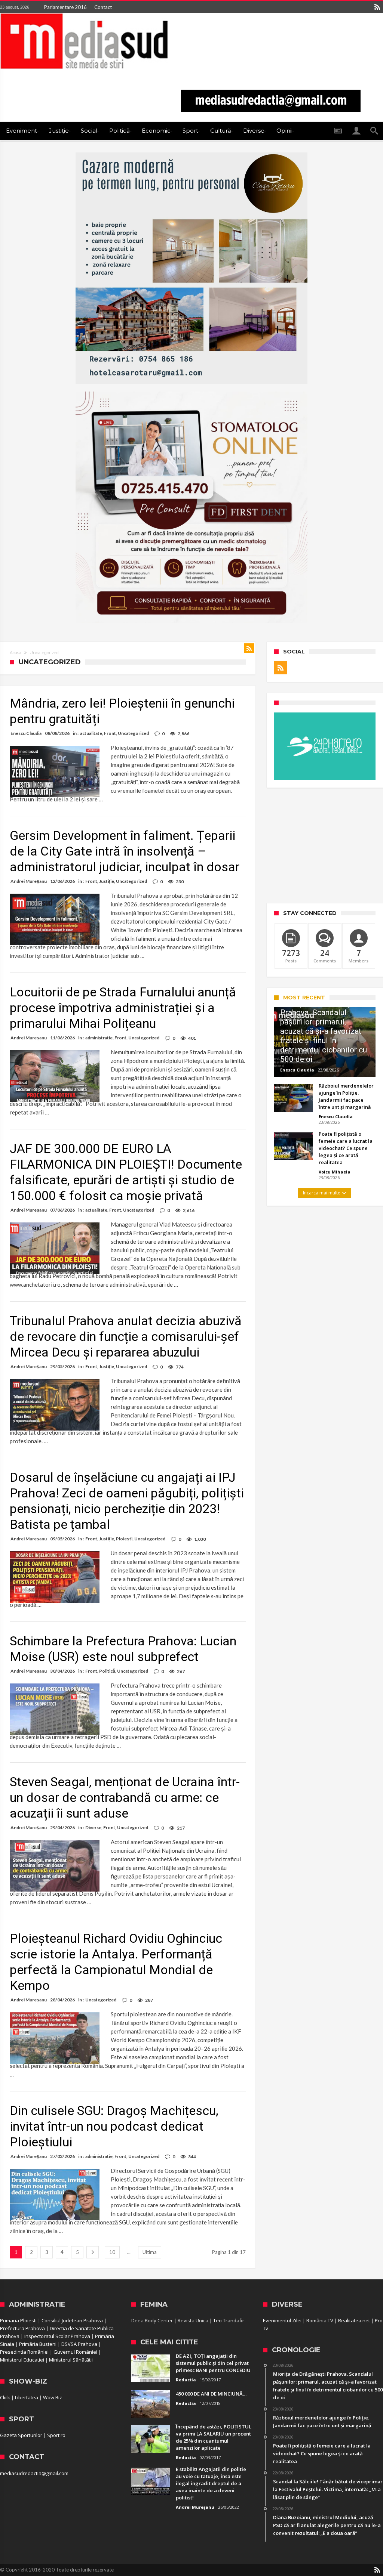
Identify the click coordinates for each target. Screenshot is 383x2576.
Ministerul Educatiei (22, 2360)
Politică (107, 1671)
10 (112, 2252)
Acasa (16, 653)
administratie (99, 1038)
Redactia (186, 2380)
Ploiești (124, 1539)
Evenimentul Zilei (282, 2320)
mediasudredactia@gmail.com (34, 2473)
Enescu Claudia (26, 733)
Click (5, 2397)
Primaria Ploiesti (18, 2320)
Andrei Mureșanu (29, 881)
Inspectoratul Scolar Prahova (57, 2336)
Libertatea (27, 2397)
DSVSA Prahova (79, 2344)
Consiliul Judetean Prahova (72, 2320)
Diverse (93, 1827)
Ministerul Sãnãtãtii (71, 2360)
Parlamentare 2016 (65, 7)
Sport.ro (56, 2435)
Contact (103, 7)
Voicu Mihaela (335, 1172)
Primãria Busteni (38, 2344)
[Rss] (377, 7)
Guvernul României (75, 2352)
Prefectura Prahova (22, 2328)
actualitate (91, 733)
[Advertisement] (325, 845)
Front (110, 733)
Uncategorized (133, 733)
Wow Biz (53, 2397)
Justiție (107, 881)
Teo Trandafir (229, 2320)
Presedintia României (24, 2352)
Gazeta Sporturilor (21, 2435)
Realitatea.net (354, 2320)
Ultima (150, 2252)
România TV (320, 2320)
